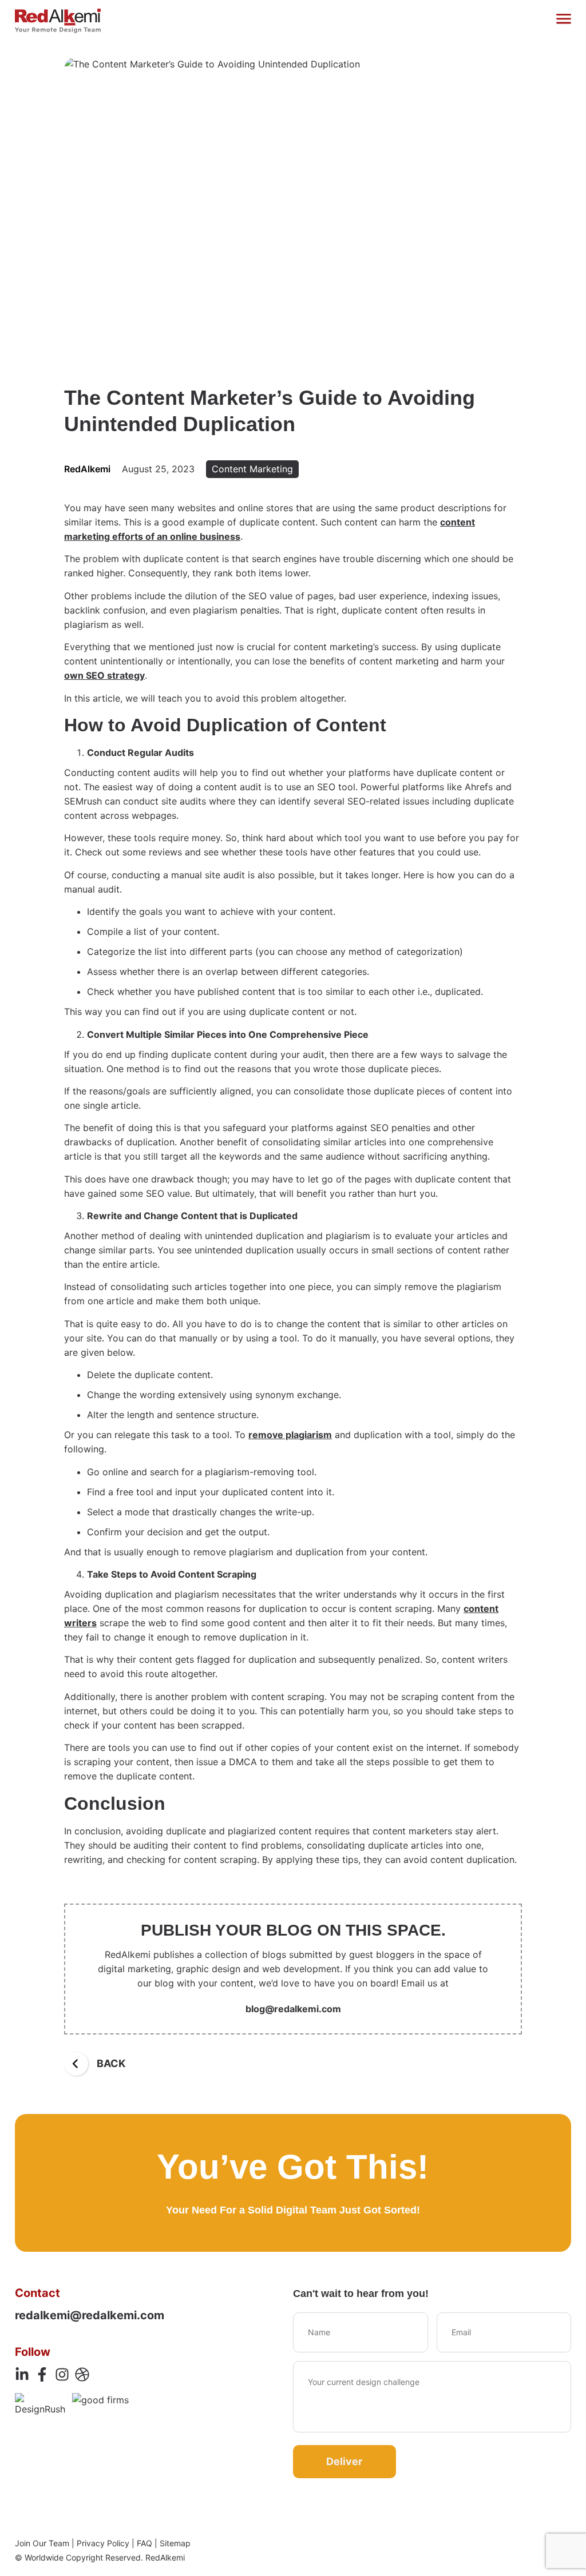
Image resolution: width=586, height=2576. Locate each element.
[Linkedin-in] (22, 2374)
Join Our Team (42, 2543)
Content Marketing (252, 469)
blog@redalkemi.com (293, 2009)
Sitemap (175, 2543)
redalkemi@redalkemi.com (90, 2315)
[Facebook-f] (42, 2374)
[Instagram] (62, 2374)
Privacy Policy (103, 2543)
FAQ (144, 2543)
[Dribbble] (82, 2374)
